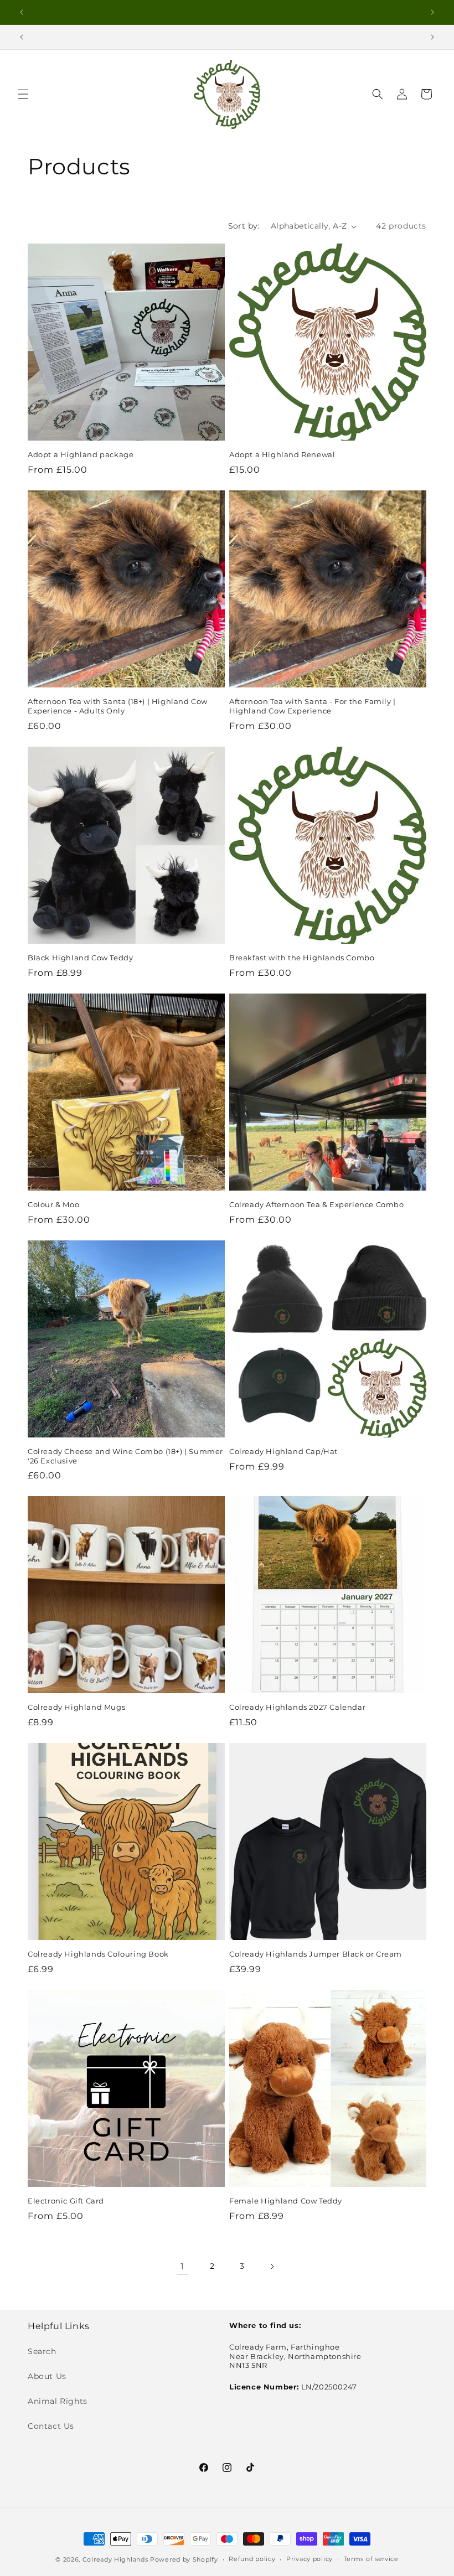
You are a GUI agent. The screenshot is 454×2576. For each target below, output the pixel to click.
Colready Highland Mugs (76, 1707)
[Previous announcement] (22, 12)
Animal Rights (58, 2401)
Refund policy (252, 2559)
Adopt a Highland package (81, 454)
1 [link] (182, 2266)
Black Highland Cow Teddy (80, 958)
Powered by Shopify (184, 2559)
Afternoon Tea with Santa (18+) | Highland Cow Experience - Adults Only (118, 706)
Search (42, 2351)
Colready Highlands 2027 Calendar (297, 1707)
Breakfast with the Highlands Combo (302, 958)
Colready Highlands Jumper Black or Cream (316, 1954)
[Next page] (272, 2267)
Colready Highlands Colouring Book (98, 1954)
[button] (23, 94)
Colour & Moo (53, 1204)
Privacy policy (309, 2559)
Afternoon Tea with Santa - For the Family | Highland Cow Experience (313, 706)
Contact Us (51, 2426)
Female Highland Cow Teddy (286, 2201)
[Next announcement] (432, 12)
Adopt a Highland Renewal (282, 454)
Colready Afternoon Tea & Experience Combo (317, 1204)
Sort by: (244, 226)
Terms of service (371, 2559)
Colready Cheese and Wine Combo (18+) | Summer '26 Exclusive (125, 1456)
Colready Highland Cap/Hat (283, 1451)
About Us (47, 2376)
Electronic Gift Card (66, 2201)
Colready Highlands (115, 2559)
